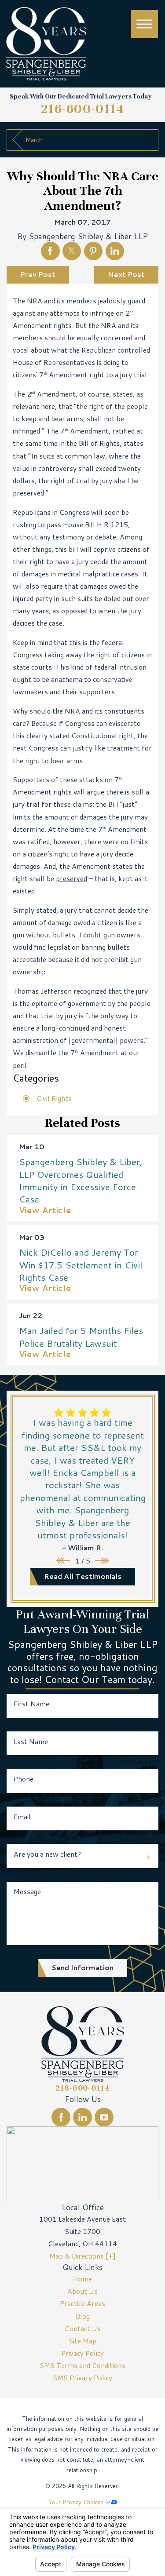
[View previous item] (63, 1561)
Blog (83, 2316)
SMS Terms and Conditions (82, 2365)
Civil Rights (54, 1098)
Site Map (82, 2341)
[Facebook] (61, 2117)
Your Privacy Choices (77, 2502)
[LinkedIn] (82, 2117)
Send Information (82, 1968)
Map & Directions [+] (82, 2256)
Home (82, 2279)
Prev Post (38, 274)
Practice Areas (82, 2303)
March (34, 140)
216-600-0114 (83, 109)
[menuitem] (82, 2279)
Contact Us (83, 2328)
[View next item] (102, 1561)
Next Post (126, 274)
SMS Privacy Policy (82, 2378)
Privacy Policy (82, 2353)
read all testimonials (83, 1576)
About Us (82, 2291)
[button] (144, 24)
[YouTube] (104, 2117)
